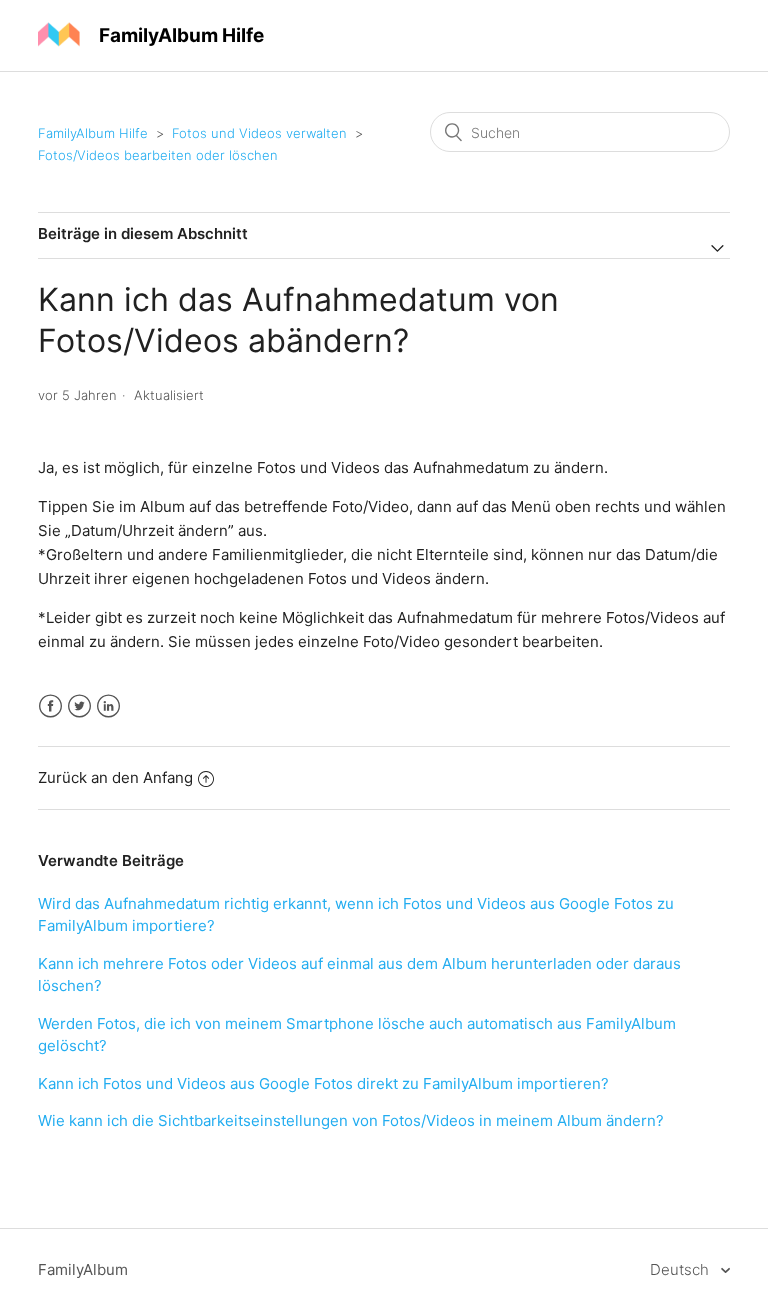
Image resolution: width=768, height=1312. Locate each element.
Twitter (79, 706)
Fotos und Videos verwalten (259, 133)
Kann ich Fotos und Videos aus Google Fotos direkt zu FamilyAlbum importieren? (323, 1083)
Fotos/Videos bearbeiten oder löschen (158, 155)
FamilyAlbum (83, 1269)
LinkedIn (108, 706)
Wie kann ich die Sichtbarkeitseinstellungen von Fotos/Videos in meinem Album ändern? (351, 1120)
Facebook (50, 706)
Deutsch (681, 1269)
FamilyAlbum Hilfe (93, 133)
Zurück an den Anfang (115, 777)
